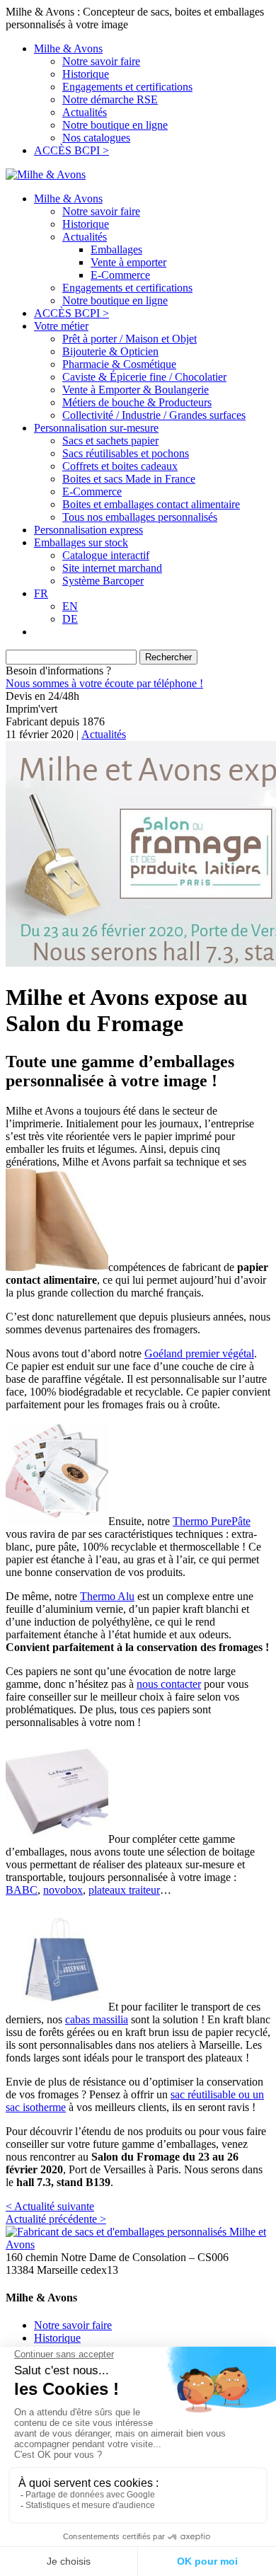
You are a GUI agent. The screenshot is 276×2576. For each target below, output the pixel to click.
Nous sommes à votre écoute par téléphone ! (104, 683)
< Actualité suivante (50, 2206)
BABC (22, 1890)
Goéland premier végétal (199, 1353)
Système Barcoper (103, 581)
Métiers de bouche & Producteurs (137, 402)
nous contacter (169, 1684)
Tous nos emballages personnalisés (140, 517)
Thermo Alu (107, 1596)
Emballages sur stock (81, 542)
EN (70, 606)
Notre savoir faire (101, 61)
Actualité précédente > (56, 2219)
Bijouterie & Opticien (110, 351)
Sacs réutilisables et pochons (126, 453)
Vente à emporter (128, 262)
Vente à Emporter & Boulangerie (136, 390)
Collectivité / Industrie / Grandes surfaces (154, 415)
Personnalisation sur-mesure (96, 428)
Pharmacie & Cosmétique (119, 364)
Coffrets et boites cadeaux (120, 466)
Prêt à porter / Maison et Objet (130, 339)
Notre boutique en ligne (115, 125)
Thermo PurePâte (212, 1521)
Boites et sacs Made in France (129, 479)
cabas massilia (97, 2019)
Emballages (116, 249)
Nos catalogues (96, 138)
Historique (86, 74)
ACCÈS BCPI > (71, 150)
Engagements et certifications (127, 87)
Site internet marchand (112, 568)
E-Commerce (120, 275)
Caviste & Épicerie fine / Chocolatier (144, 377)
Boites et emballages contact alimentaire (151, 504)
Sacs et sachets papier (110, 441)
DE (70, 619)
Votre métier (61, 326)
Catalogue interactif (106, 555)
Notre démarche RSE (110, 99)
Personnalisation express (88, 530)
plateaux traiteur (124, 1890)
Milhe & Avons (68, 48)
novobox (63, 1890)
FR (41, 593)
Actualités (85, 112)
